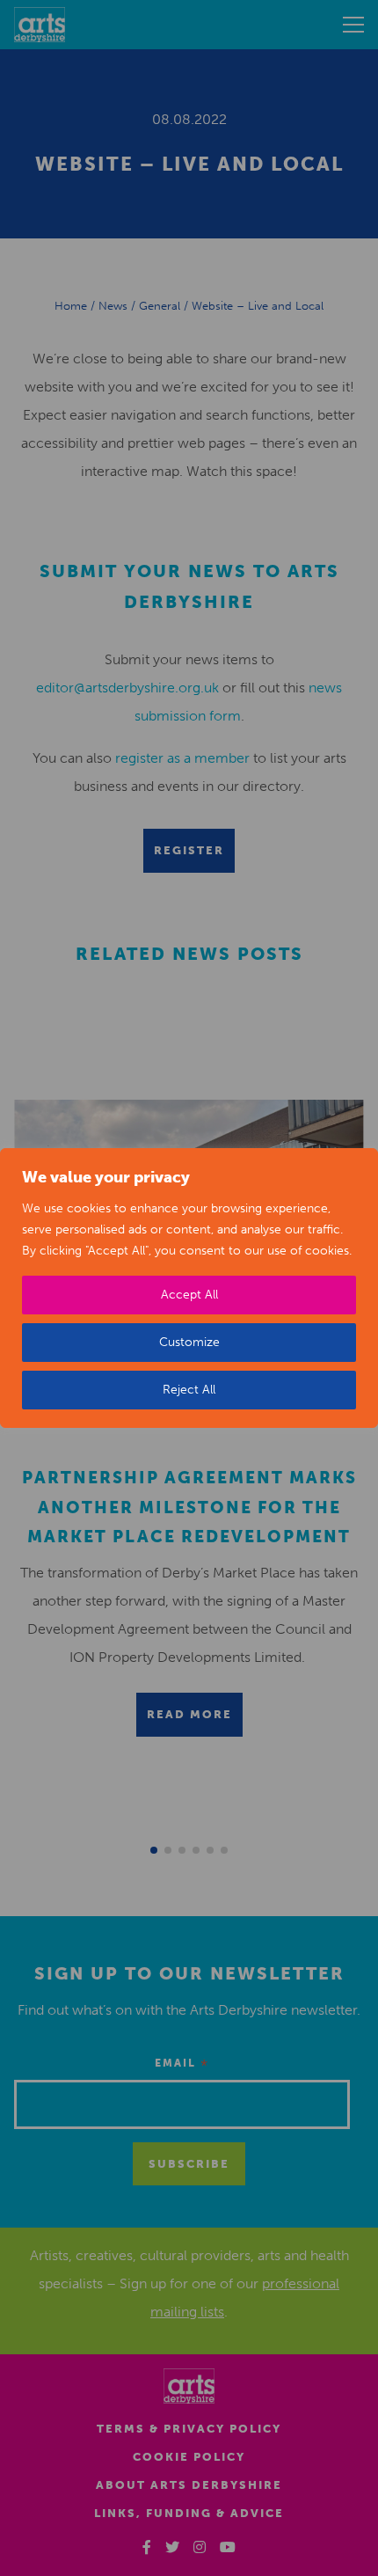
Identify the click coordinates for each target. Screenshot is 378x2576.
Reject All (189, 1390)
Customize (189, 1342)
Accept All (189, 1295)
